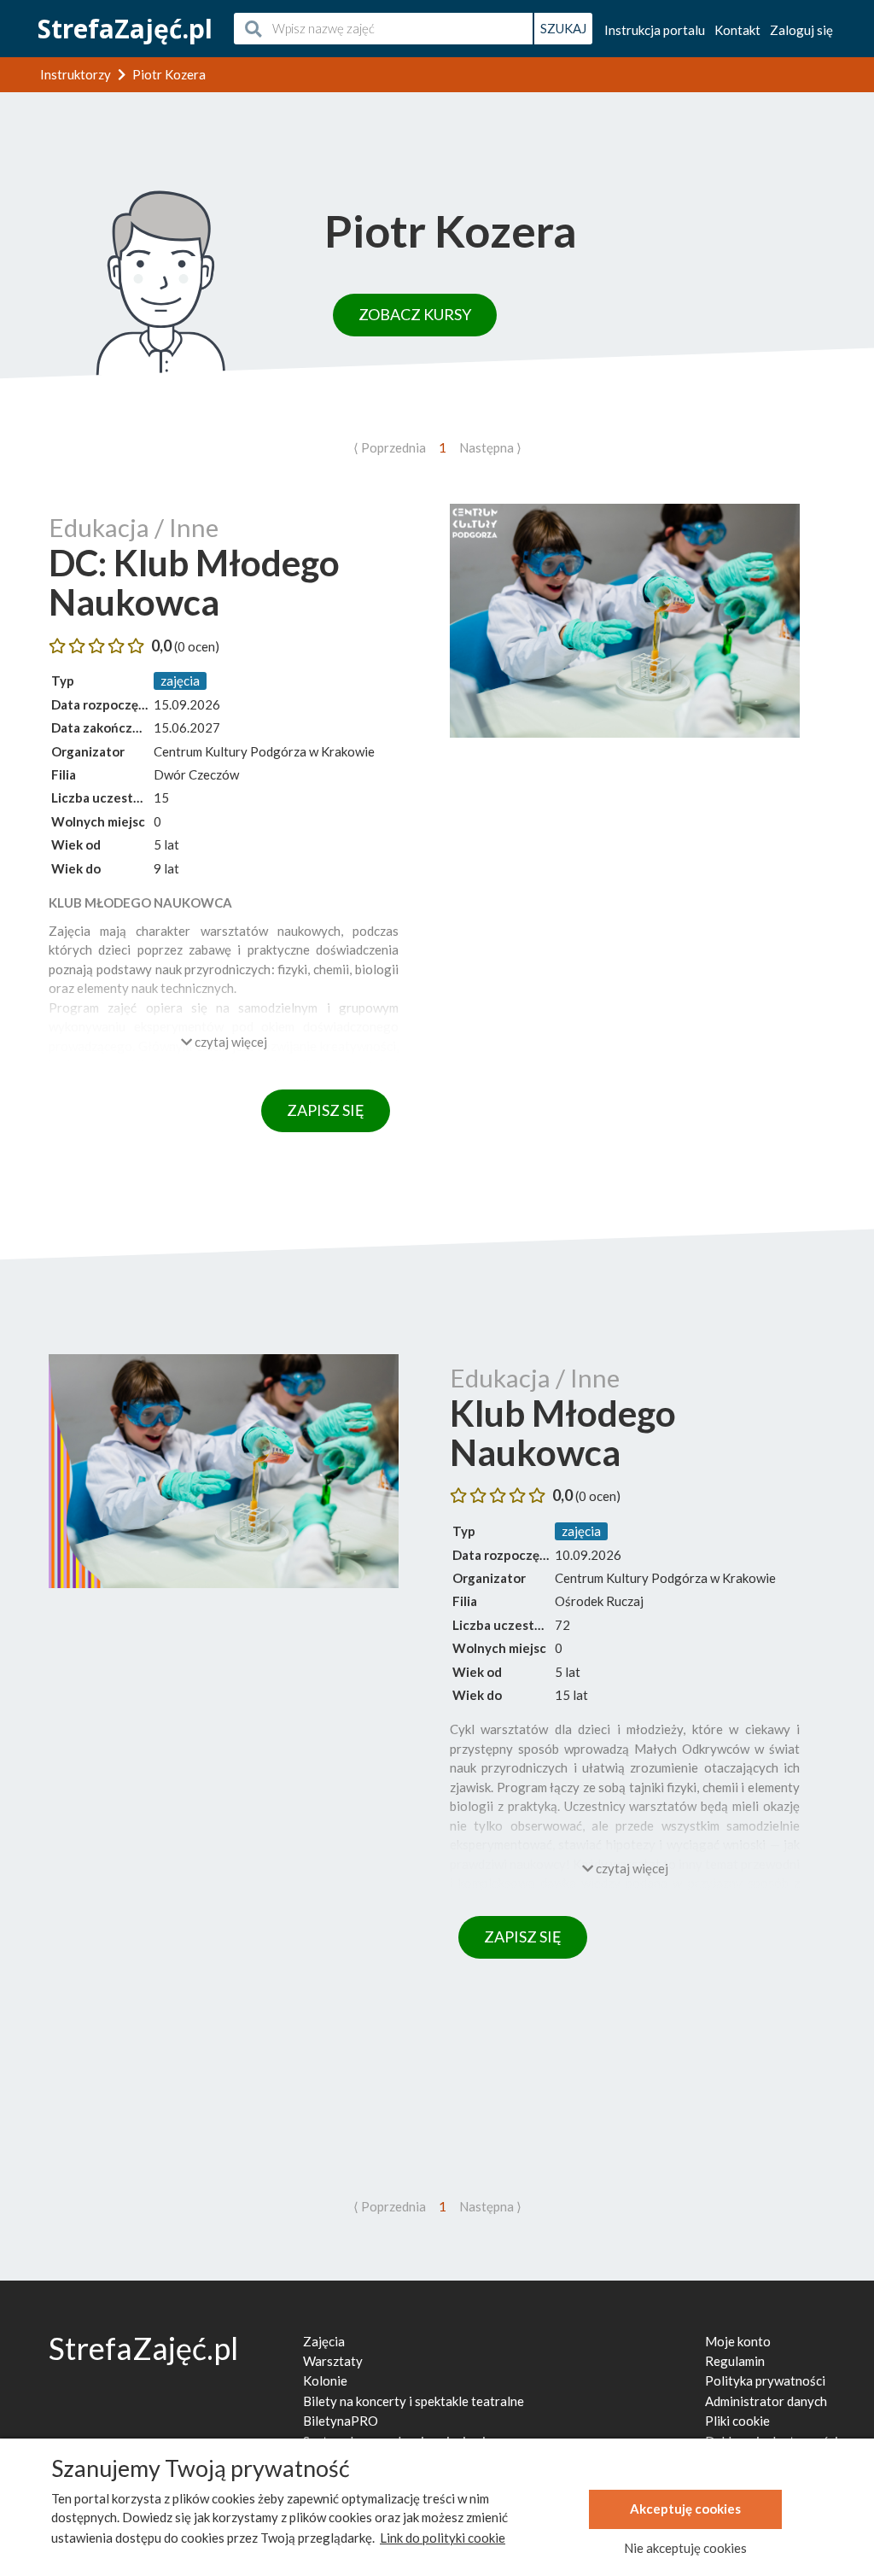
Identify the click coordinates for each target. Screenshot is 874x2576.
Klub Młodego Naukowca (563, 1433)
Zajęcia (324, 2341)
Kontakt (737, 30)
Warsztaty (333, 2361)
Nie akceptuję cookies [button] (685, 2548)
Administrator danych (766, 2401)
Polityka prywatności (765, 2380)
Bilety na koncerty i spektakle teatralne (414, 2401)
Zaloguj (801, 30)
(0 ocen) (197, 646)
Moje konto (738, 2341)
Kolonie (325, 2380)
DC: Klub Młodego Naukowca (194, 582)
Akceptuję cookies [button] (685, 2509)
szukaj (563, 28)
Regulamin (735, 2361)
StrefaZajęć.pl (125, 29)
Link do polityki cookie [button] (443, 2538)
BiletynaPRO (341, 2421)
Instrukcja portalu (655, 30)
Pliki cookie (737, 2421)
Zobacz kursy (415, 314)
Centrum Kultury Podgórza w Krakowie (264, 751)
